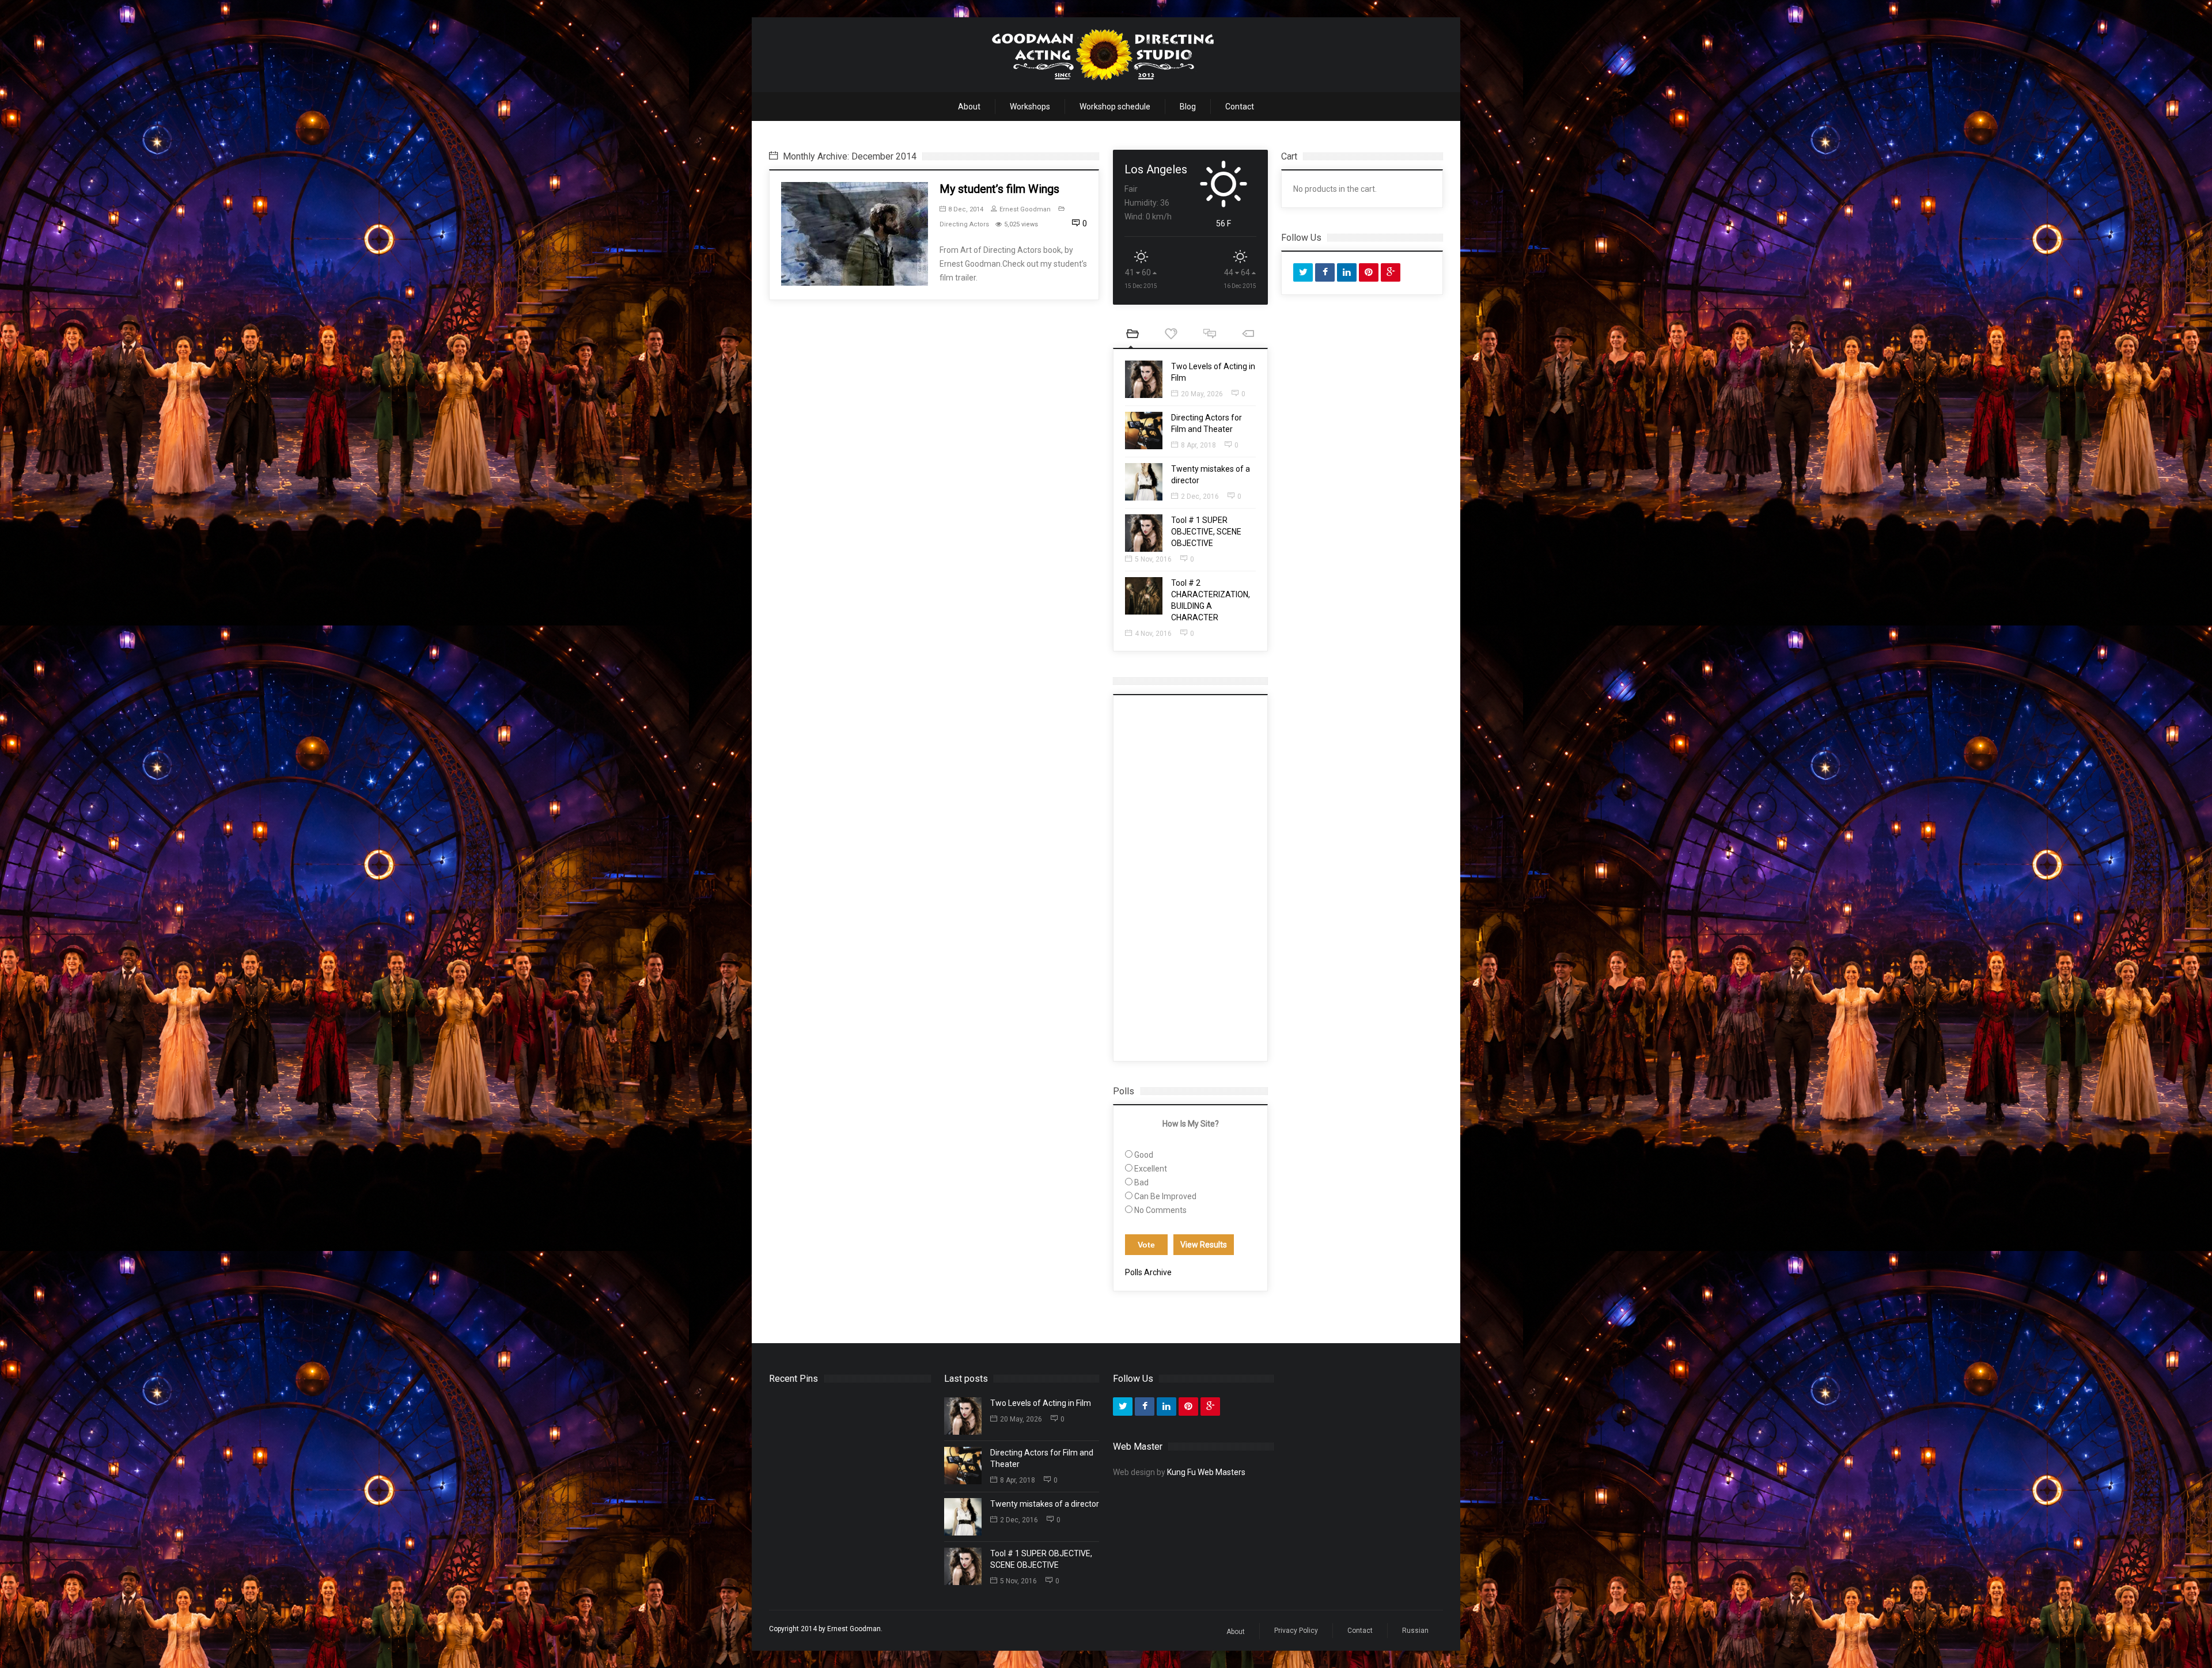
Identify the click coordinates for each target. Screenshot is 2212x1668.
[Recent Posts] (1132, 335)
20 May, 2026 (1202, 394)
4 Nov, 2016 (1153, 634)
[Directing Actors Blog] (1103, 55)
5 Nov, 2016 (1153, 559)
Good (1144, 1155)
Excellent (1151, 1169)
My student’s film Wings (999, 189)
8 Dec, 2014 (966, 209)
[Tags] (1248, 335)
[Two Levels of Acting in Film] (1144, 379)
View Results (1204, 1245)
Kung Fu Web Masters (1206, 1472)
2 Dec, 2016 (1200, 496)
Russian (1415, 1631)
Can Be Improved (1165, 1196)
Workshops (1030, 107)
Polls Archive (1148, 1272)
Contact (1240, 107)
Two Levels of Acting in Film (1041, 1403)
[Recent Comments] (1209, 335)
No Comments (1160, 1210)
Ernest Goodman (1025, 209)
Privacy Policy (1296, 1631)
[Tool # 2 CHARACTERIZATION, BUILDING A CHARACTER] (1144, 596)
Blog (1188, 107)
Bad (1141, 1182)
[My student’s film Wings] (855, 234)
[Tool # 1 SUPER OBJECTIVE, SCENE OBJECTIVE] (1144, 533)
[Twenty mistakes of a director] (1144, 482)
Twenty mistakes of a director (1045, 1504)
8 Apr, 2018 (1198, 445)
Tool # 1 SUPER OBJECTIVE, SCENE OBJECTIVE (1206, 532)
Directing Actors (964, 224)
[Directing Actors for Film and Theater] (1144, 431)
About (969, 107)
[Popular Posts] (1171, 335)
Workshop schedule (1115, 107)
